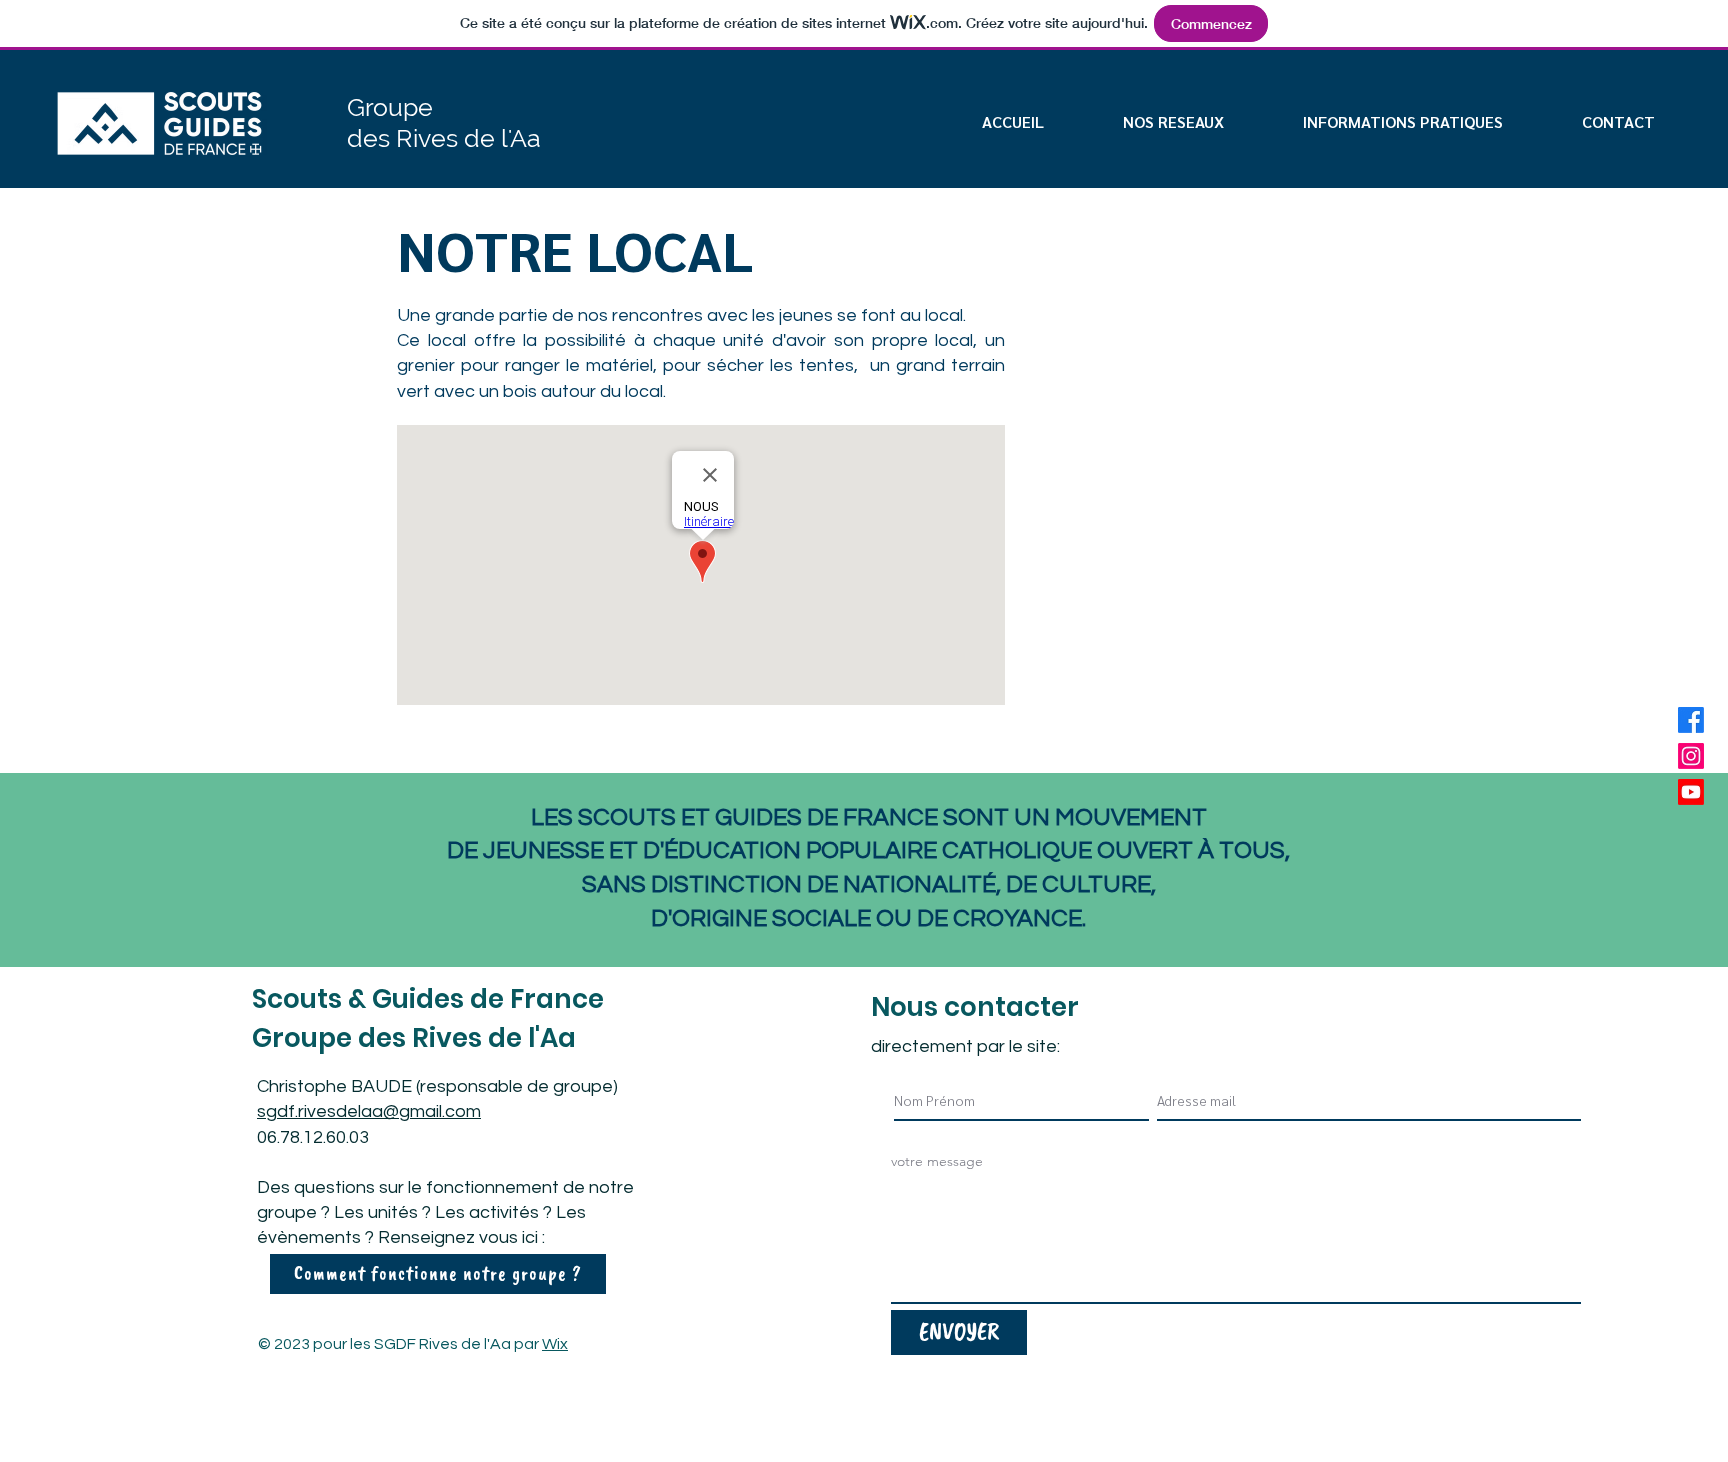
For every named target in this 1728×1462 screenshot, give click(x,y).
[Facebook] (1691, 720)
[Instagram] (1691, 756)
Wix (555, 1344)
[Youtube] (1691, 792)
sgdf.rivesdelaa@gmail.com (369, 1111)
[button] (1403, 121)
